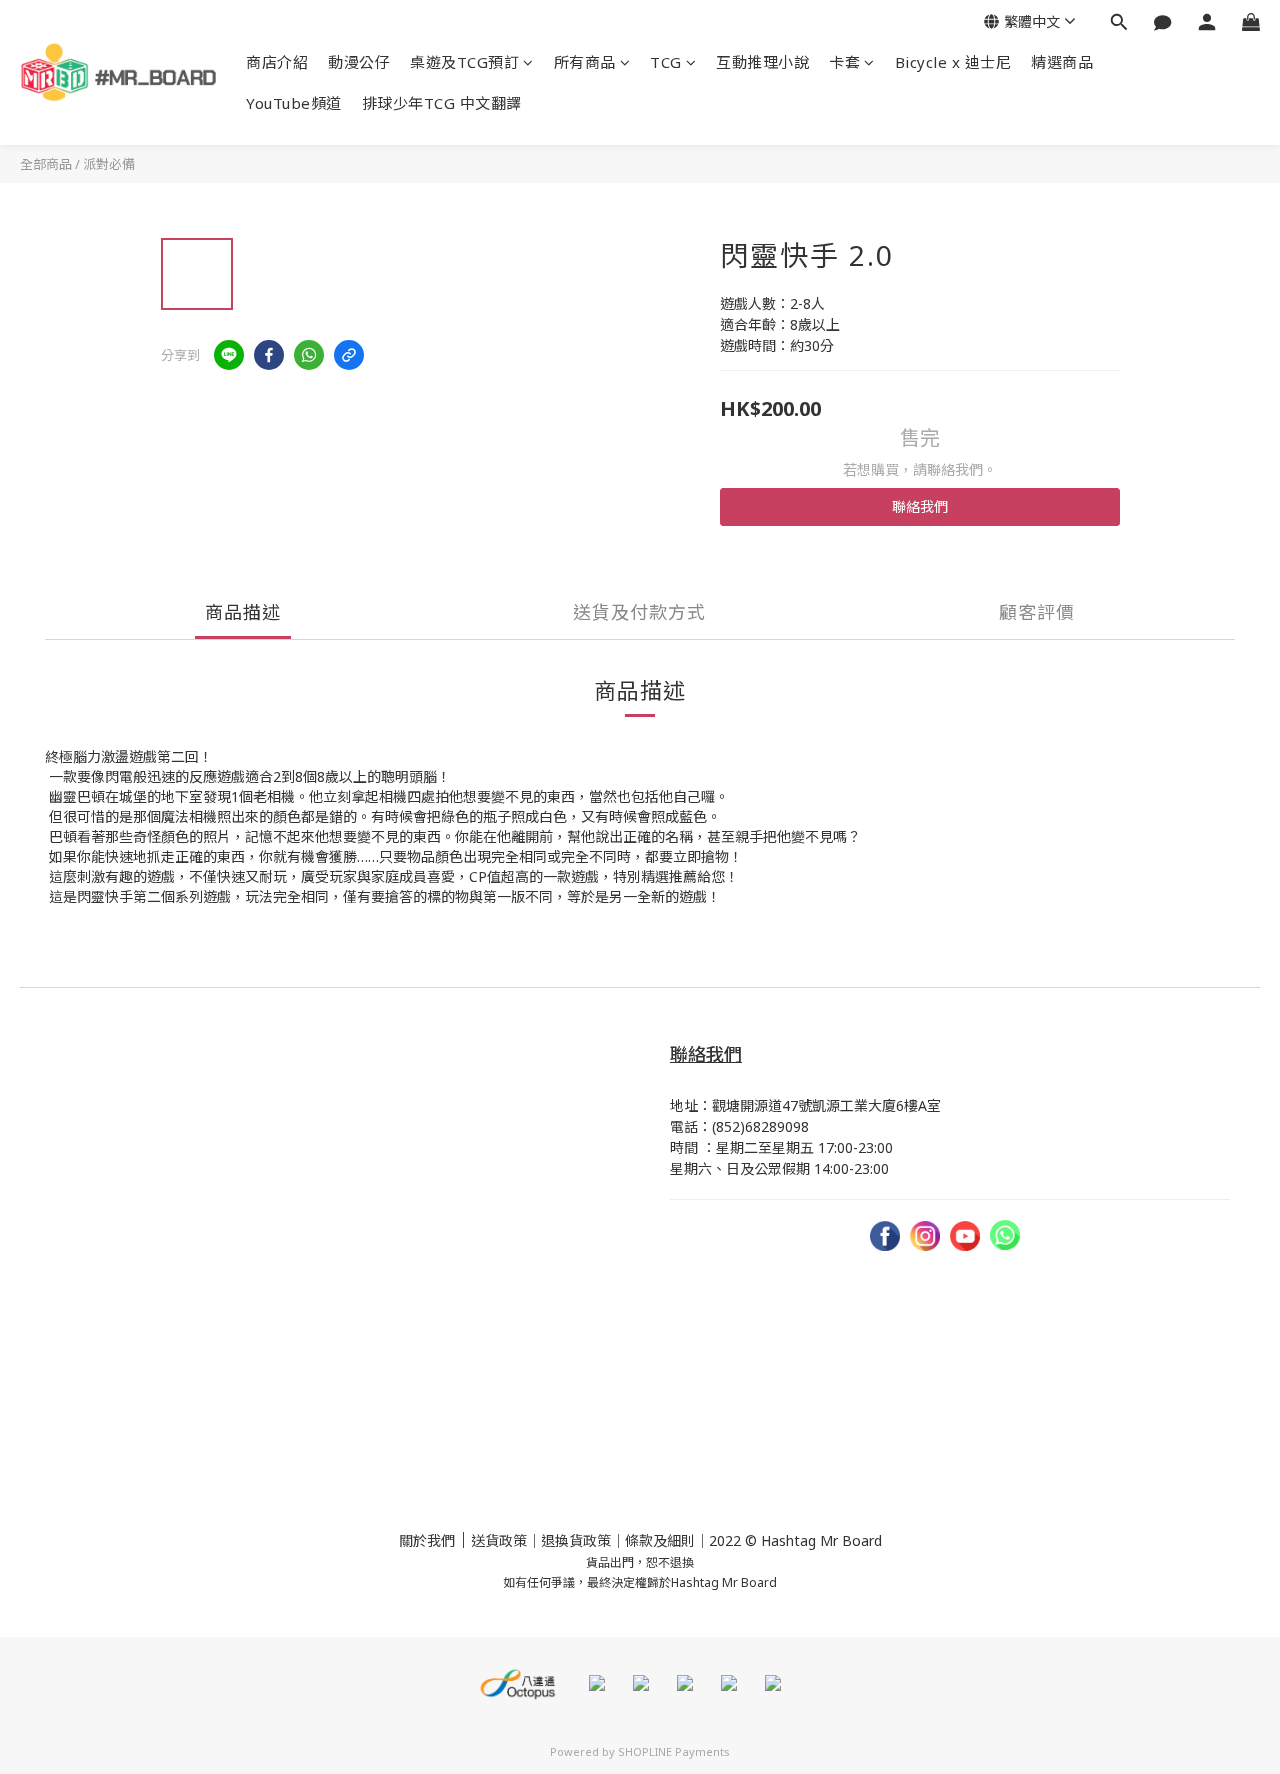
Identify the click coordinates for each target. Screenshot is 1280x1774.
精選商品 (1062, 62)
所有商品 (585, 62)
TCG (666, 62)
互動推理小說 (762, 62)
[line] (229, 355)
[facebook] (269, 355)
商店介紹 (277, 62)
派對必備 (109, 164)
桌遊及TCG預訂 (464, 62)
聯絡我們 (920, 506)
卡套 (844, 62)
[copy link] (349, 355)
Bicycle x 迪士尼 (953, 62)
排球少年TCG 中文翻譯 (442, 103)
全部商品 (46, 164)
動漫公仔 (359, 62)
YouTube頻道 (294, 103)
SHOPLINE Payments (674, 1751)
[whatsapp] (309, 355)
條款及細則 (660, 1540)
